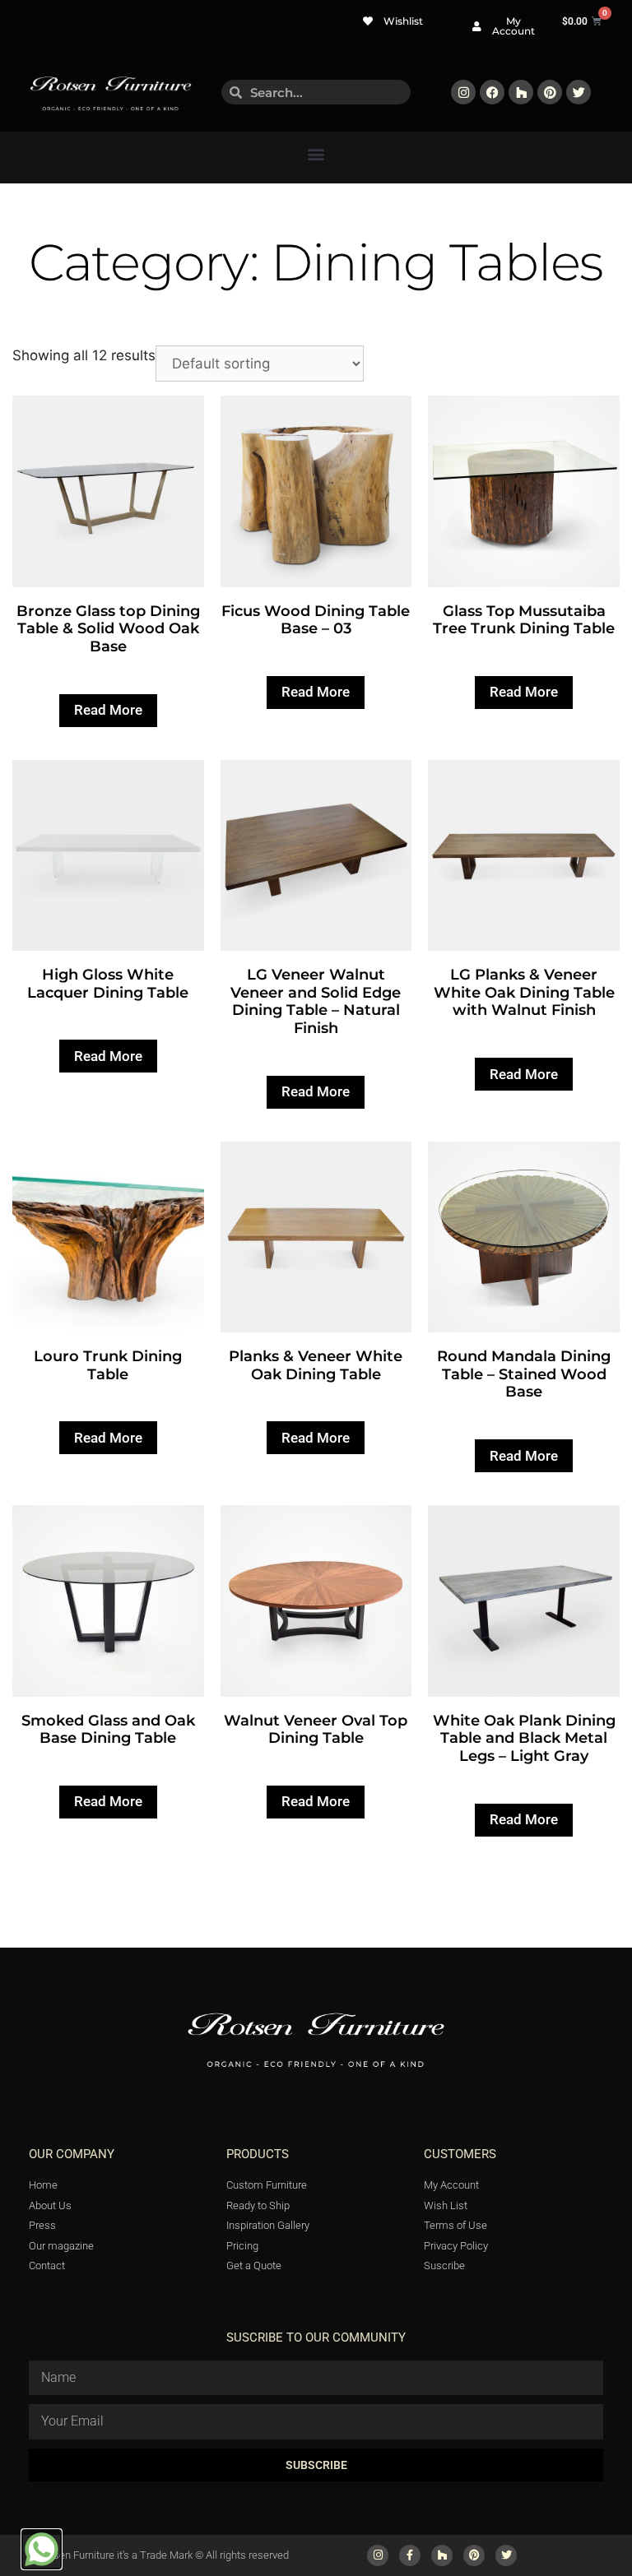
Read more (108, 710)
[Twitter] (579, 92)
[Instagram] (463, 92)
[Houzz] (521, 92)
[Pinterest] (550, 92)
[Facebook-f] (410, 2555)
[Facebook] (492, 92)
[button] (316, 153)
